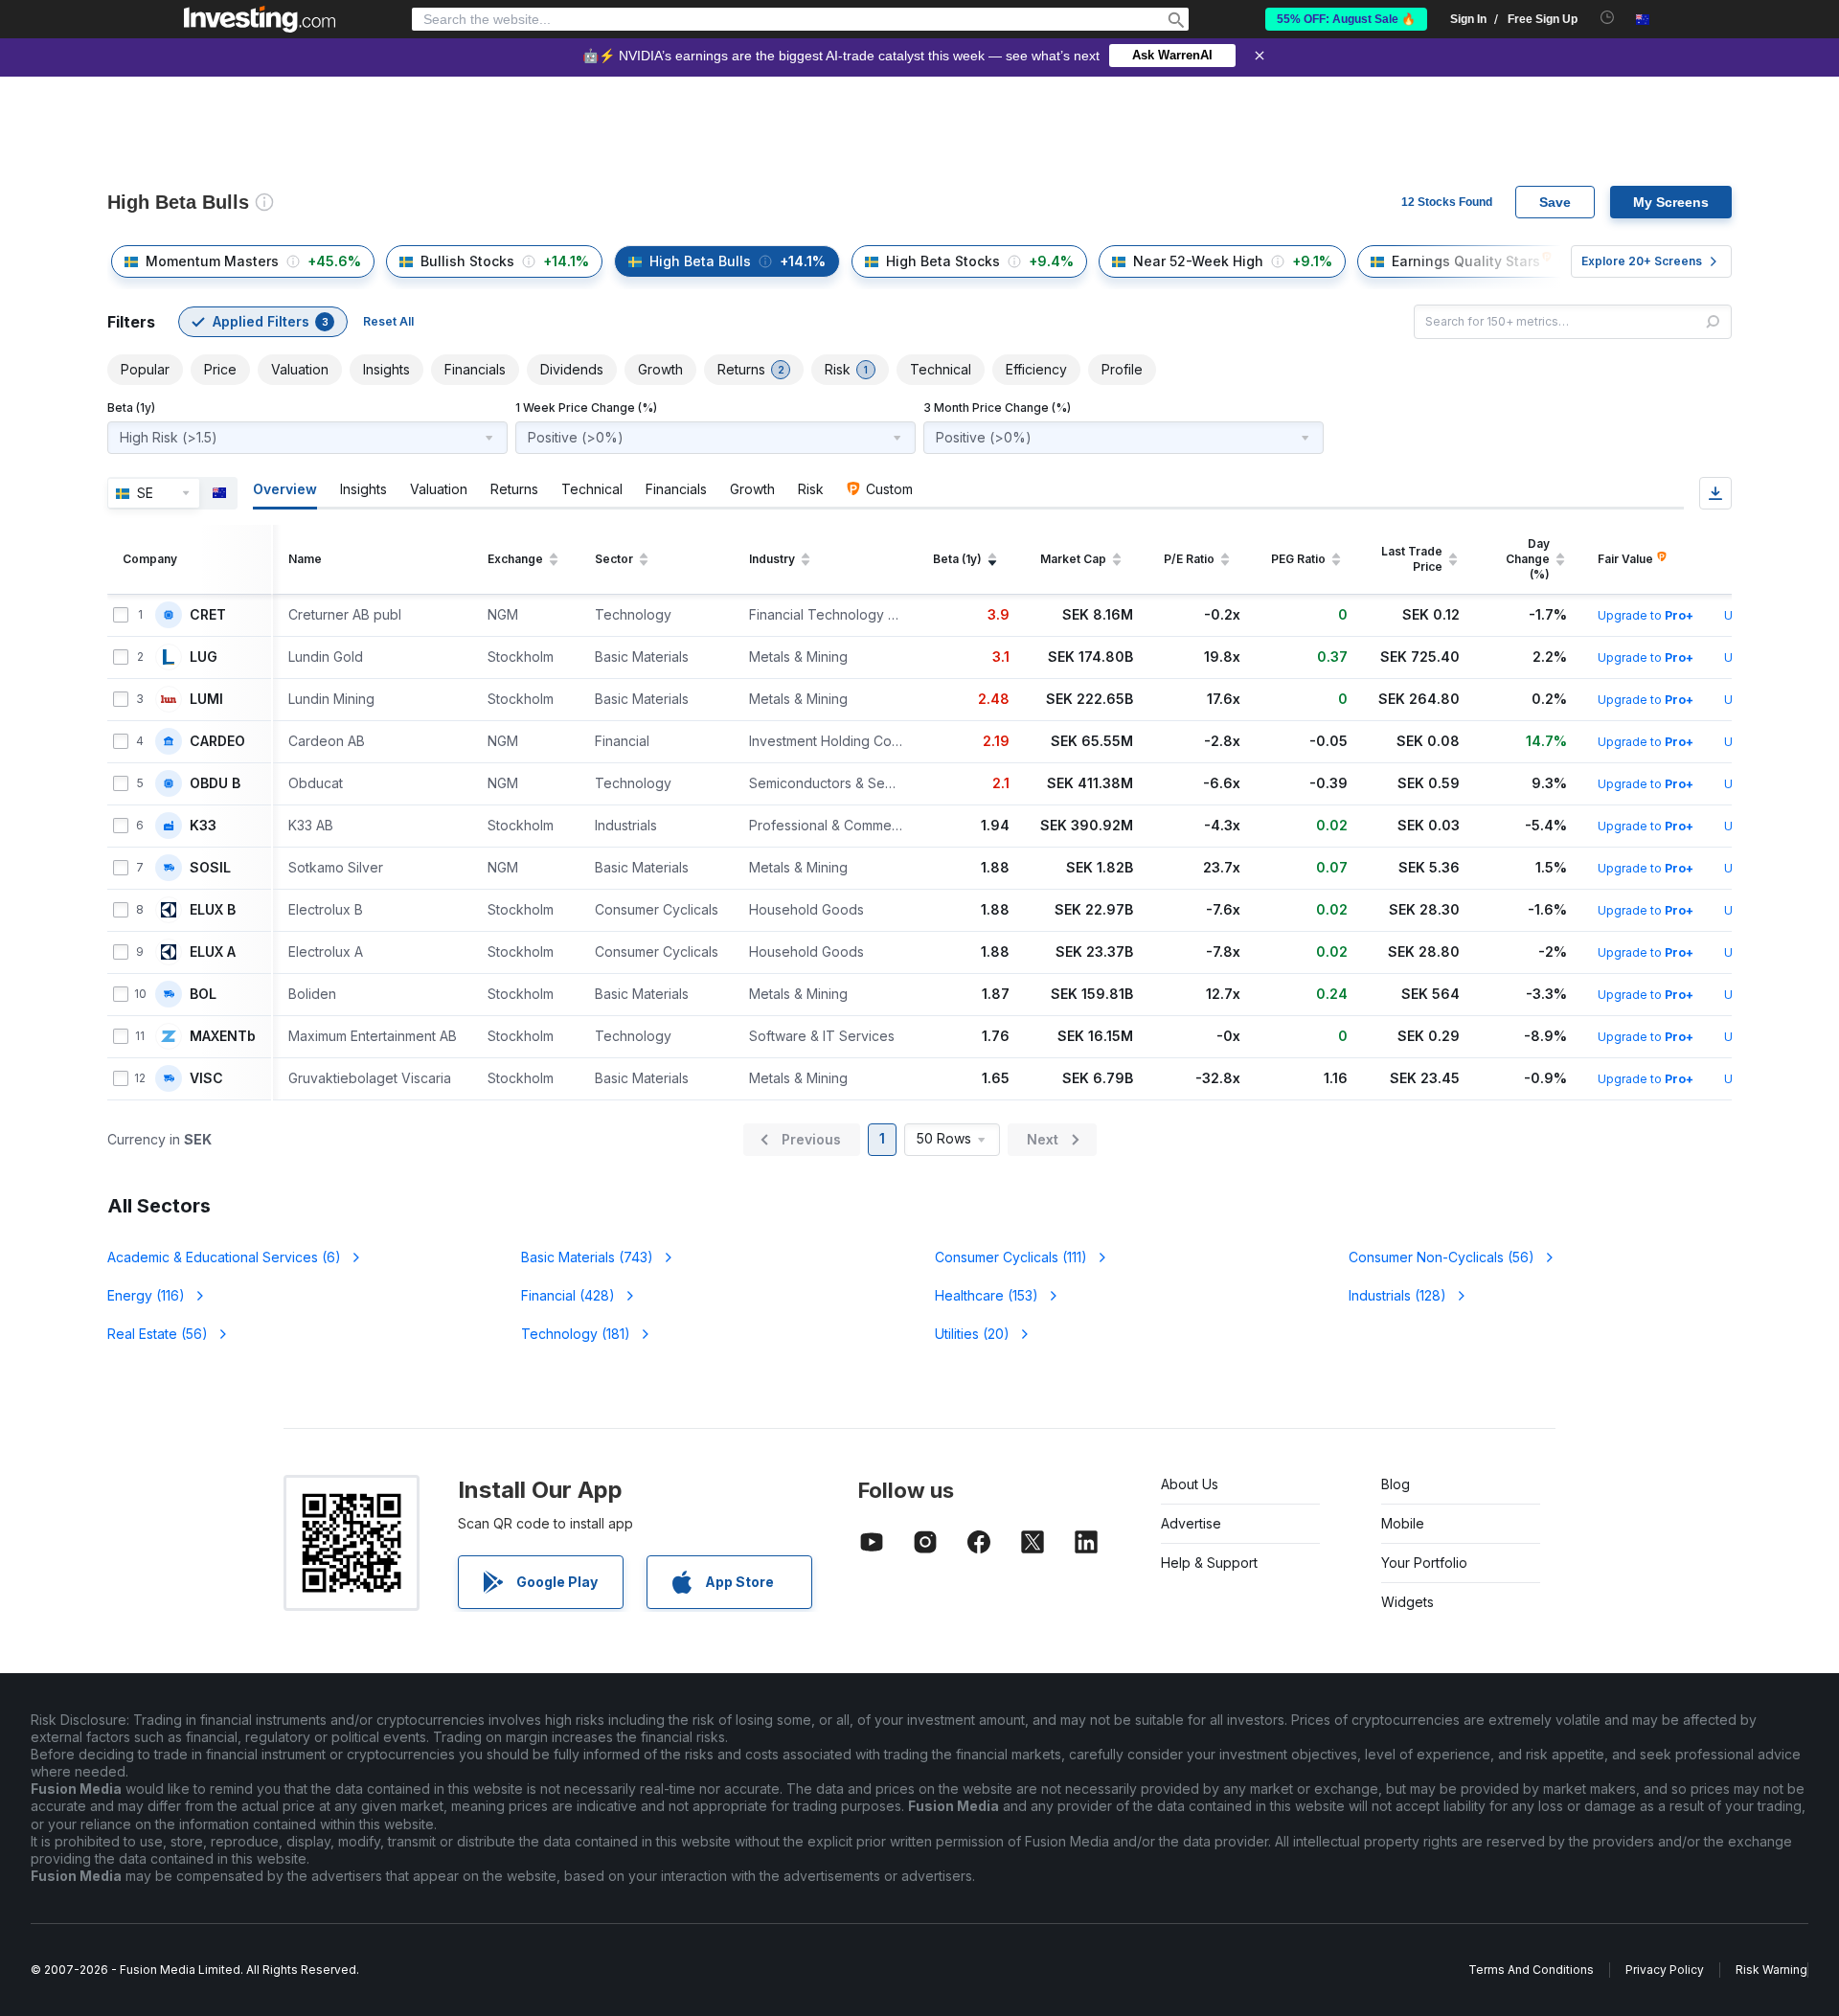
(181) (576, 1334)
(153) (987, 1295)
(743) (587, 1257)
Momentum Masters (212, 261)
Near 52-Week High (1198, 261)
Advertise (1191, 1523)
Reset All (388, 321)
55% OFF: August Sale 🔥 (1346, 19)
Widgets (1408, 1602)
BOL (203, 994)
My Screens (1671, 202)
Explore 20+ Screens (1642, 261)
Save (1555, 202)
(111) (1011, 1257)
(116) (146, 1295)
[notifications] (1608, 18)
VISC (206, 1078)
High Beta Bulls (700, 261)
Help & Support (1209, 1563)
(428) (568, 1295)
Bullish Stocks (467, 261)
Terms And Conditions (1531, 1970)
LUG (204, 657)
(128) (1397, 1295)
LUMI (206, 699)
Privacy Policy (1665, 1970)
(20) (972, 1334)
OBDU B (215, 783)
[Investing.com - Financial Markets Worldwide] (260, 19)
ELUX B (213, 910)
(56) (1442, 1257)
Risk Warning (1771, 1970)
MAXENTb (223, 1036)
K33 (203, 826)
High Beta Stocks (943, 261)
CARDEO (217, 741)
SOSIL (210, 868)
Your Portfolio (1424, 1563)
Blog (1396, 1484)
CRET (208, 615)
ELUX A (213, 952)
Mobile (1403, 1523)
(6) (224, 1257)
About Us (1190, 1484)
